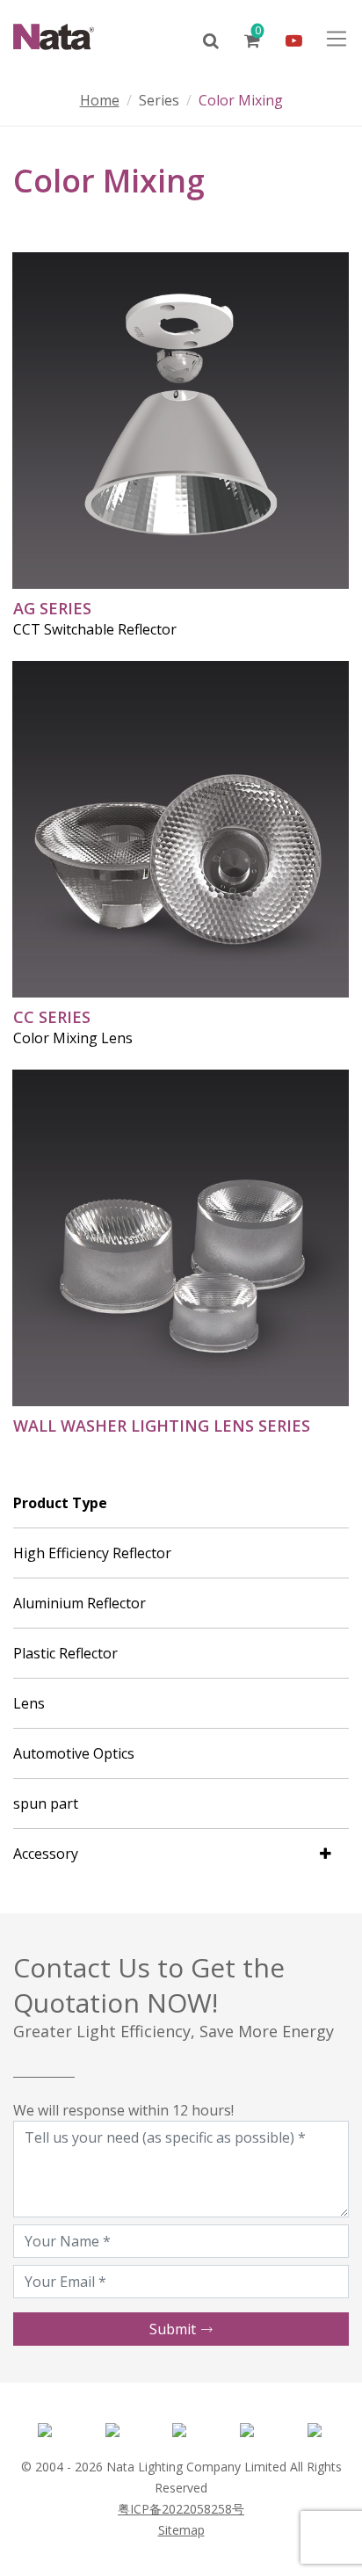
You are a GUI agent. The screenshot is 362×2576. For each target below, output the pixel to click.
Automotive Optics (74, 1753)
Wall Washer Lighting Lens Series (162, 1426)
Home (100, 100)
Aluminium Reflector (80, 1603)
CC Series (52, 1017)
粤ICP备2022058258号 (181, 2509)
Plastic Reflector (65, 1653)
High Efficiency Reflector (92, 1553)
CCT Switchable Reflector (95, 629)
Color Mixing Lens (73, 1038)
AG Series (52, 608)
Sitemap (181, 2530)
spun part (46, 1803)
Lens (29, 1703)
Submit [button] (174, 2329)
